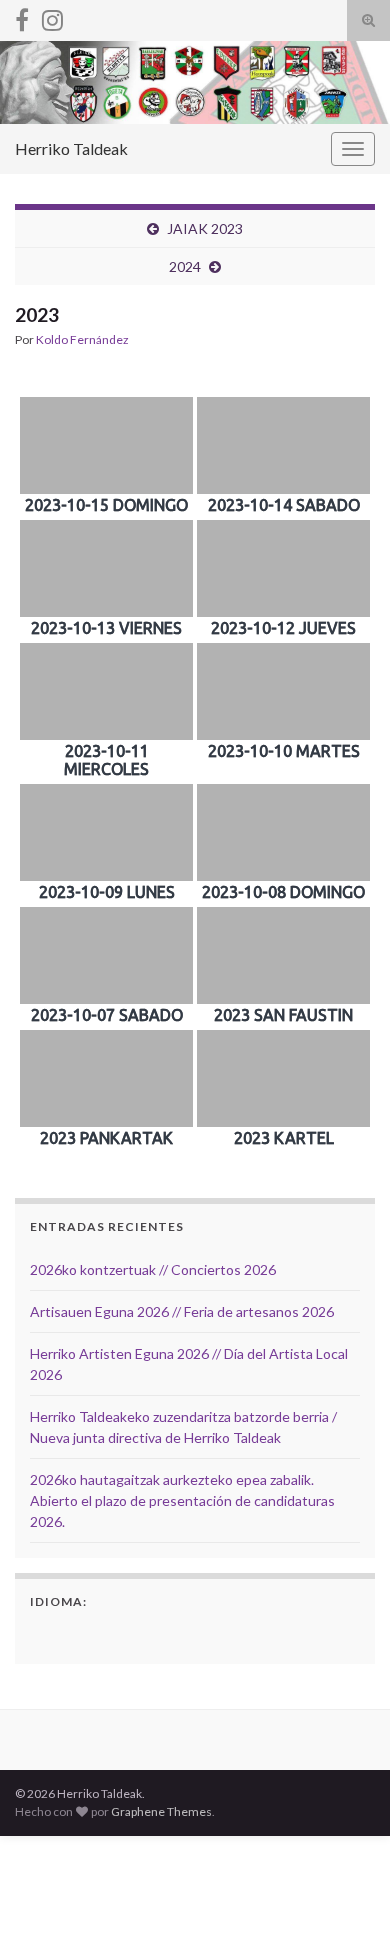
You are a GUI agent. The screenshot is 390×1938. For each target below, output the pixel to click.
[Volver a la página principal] (195, 82)
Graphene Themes (161, 1811)
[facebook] (22, 16)
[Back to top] (345, 1893)
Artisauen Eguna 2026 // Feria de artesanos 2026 (182, 1311)
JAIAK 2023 (205, 228)
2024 (185, 266)
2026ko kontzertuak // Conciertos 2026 (153, 1269)
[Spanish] (42, 1634)
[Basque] (68, 1634)
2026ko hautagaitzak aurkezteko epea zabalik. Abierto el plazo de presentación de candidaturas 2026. (182, 1500)
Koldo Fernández (82, 339)
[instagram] (52, 16)
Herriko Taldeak (71, 148)
